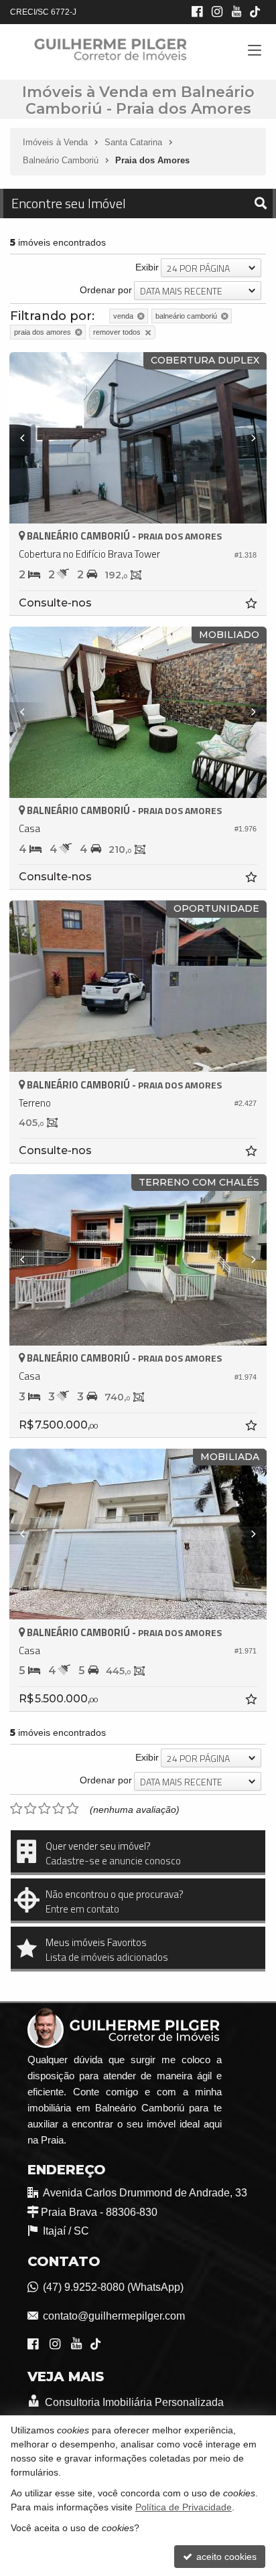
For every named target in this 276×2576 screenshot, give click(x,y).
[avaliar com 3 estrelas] (45, 1809)
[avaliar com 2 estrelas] (30, 1809)
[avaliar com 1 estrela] (16, 1809)
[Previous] (29, 438)
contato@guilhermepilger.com (114, 2316)
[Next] (247, 438)
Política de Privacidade (184, 2507)
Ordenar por (106, 290)
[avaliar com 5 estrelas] (73, 1809)
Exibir (147, 267)
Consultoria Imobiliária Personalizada (133, 2402)
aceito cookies (225, 2557)
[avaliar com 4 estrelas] (59, 1809)
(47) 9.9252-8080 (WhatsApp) (113, 2287)
